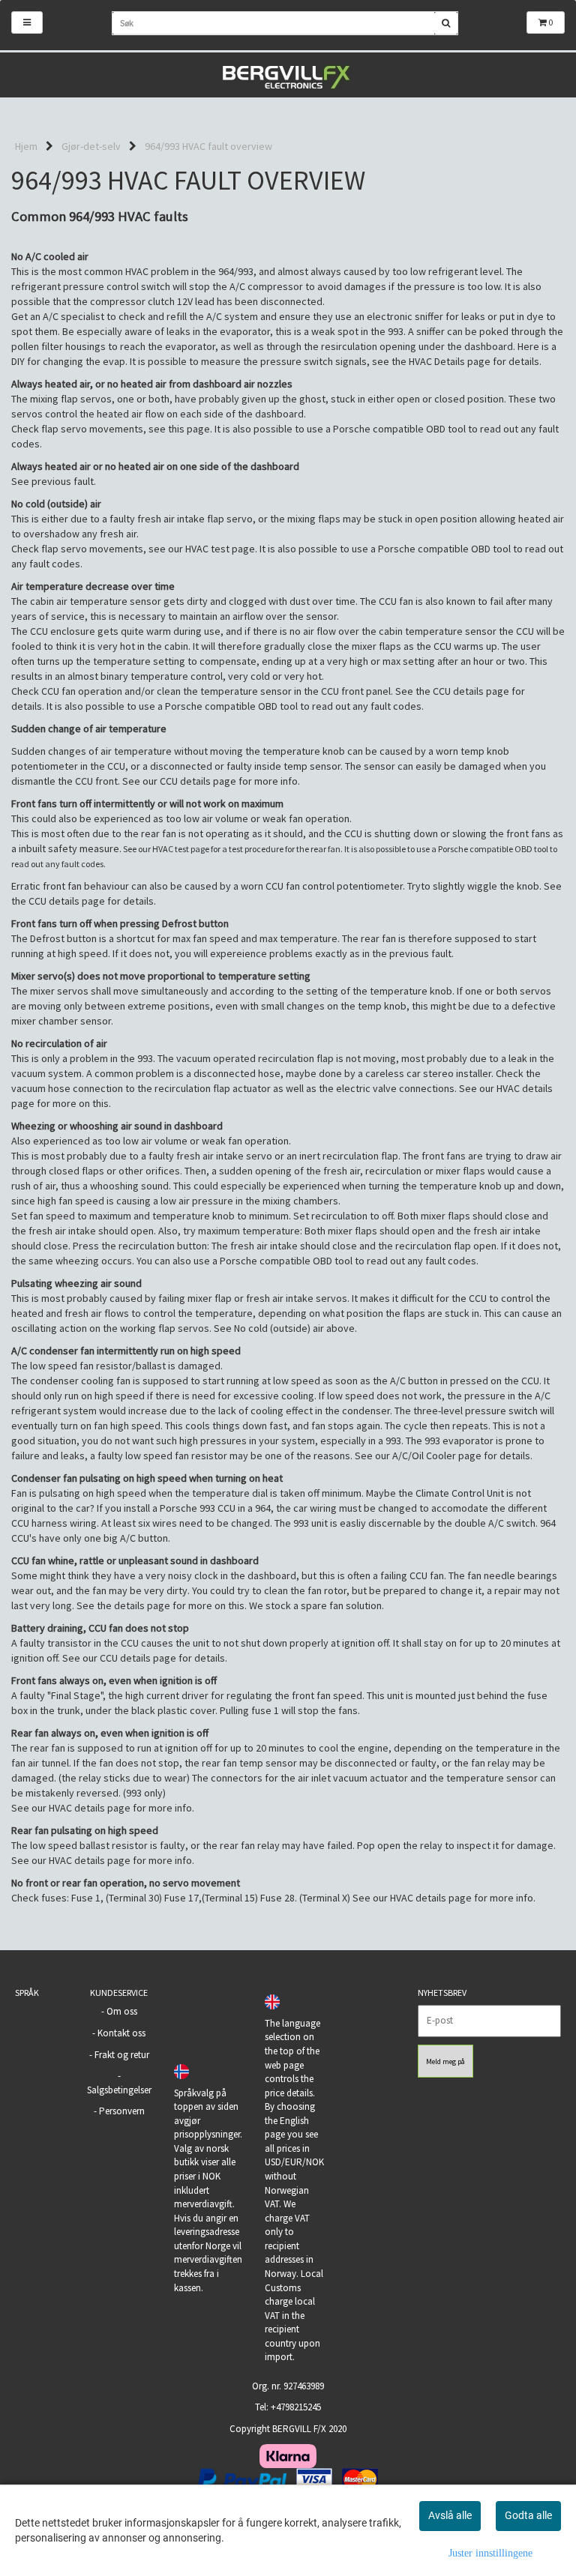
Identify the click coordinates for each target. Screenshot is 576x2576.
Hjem (26, 146)
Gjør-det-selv (91, 146)
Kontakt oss (121, 2033)
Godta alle (528, 2515)
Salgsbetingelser (119, 2090)
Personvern (122, 2111)
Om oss (122, 2011)
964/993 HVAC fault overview (208, 146)
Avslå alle (450, 2515)
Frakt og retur (122, 2055)
